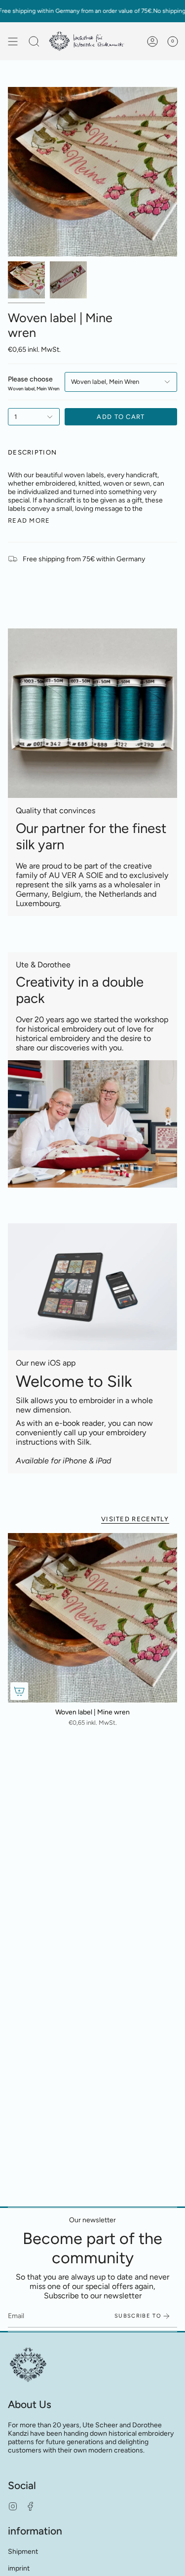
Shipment (23, 2552)
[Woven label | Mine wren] (92, 1618)
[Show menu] (13, 41)
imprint (19, 2568)
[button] (34, 41)
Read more (29, 520)
